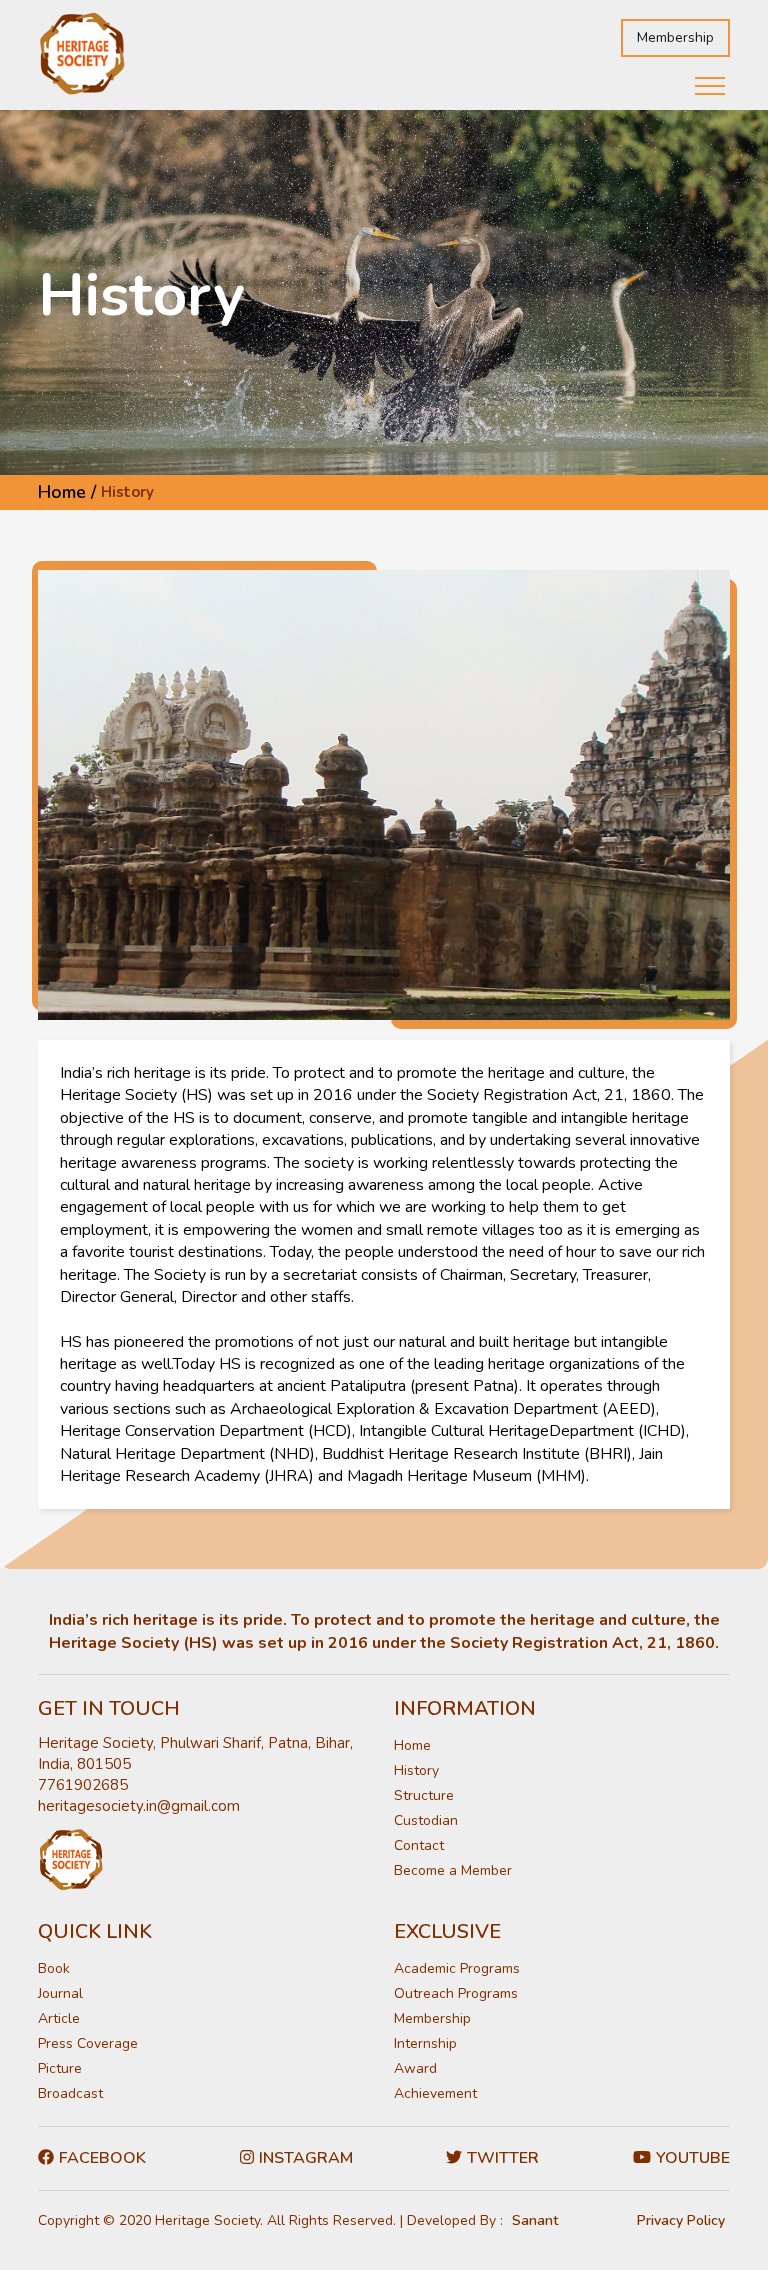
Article (59, 2018)
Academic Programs (457, 1968)
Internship (425, 2043)
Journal (60, 1993)
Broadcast (70, 2093)
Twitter (503, 2158)
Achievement (435, 2093)
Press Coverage (88, 2043)
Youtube (693, 2158)
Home (412, 1745)
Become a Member (453, 1870)
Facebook (102, 2158)
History (416, 1770)
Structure (424, 1795)
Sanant (535, 2220)
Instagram (306, 2158)
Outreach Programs (456, 1993)
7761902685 (83, 1785)
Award (415, 2068)
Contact (419, 1845)
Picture (60, 2068)
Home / (67, 492)
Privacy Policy (681, 2220)
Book (54, 1968)
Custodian (426, 1820)
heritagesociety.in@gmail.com (139, 1806)
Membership (675, 37)
